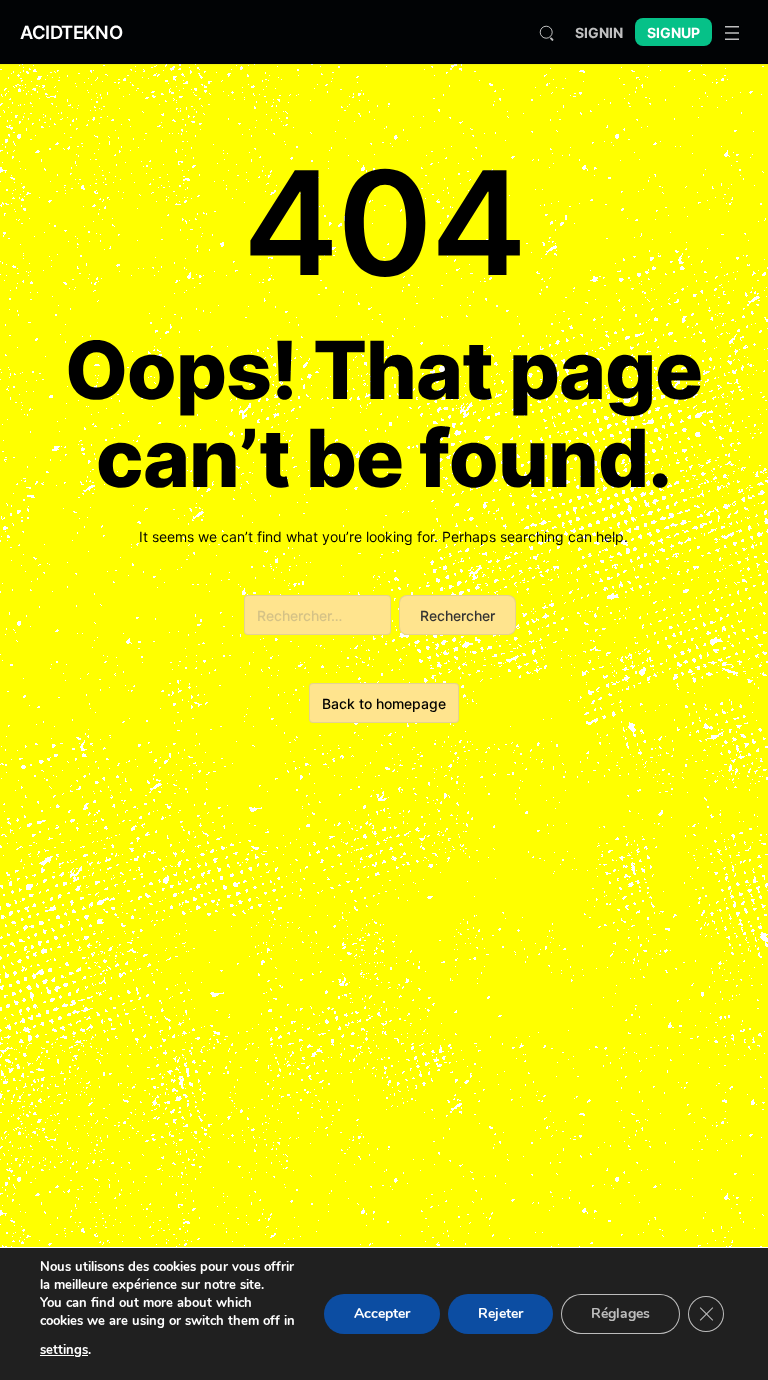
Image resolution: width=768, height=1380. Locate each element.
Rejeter (500, 1313)
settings (64, 1350)
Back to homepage (384, 703)
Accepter (382, 1313)
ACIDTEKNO (71, 32)
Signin (599, 32)
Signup (673, 32)
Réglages (620, 1313)
